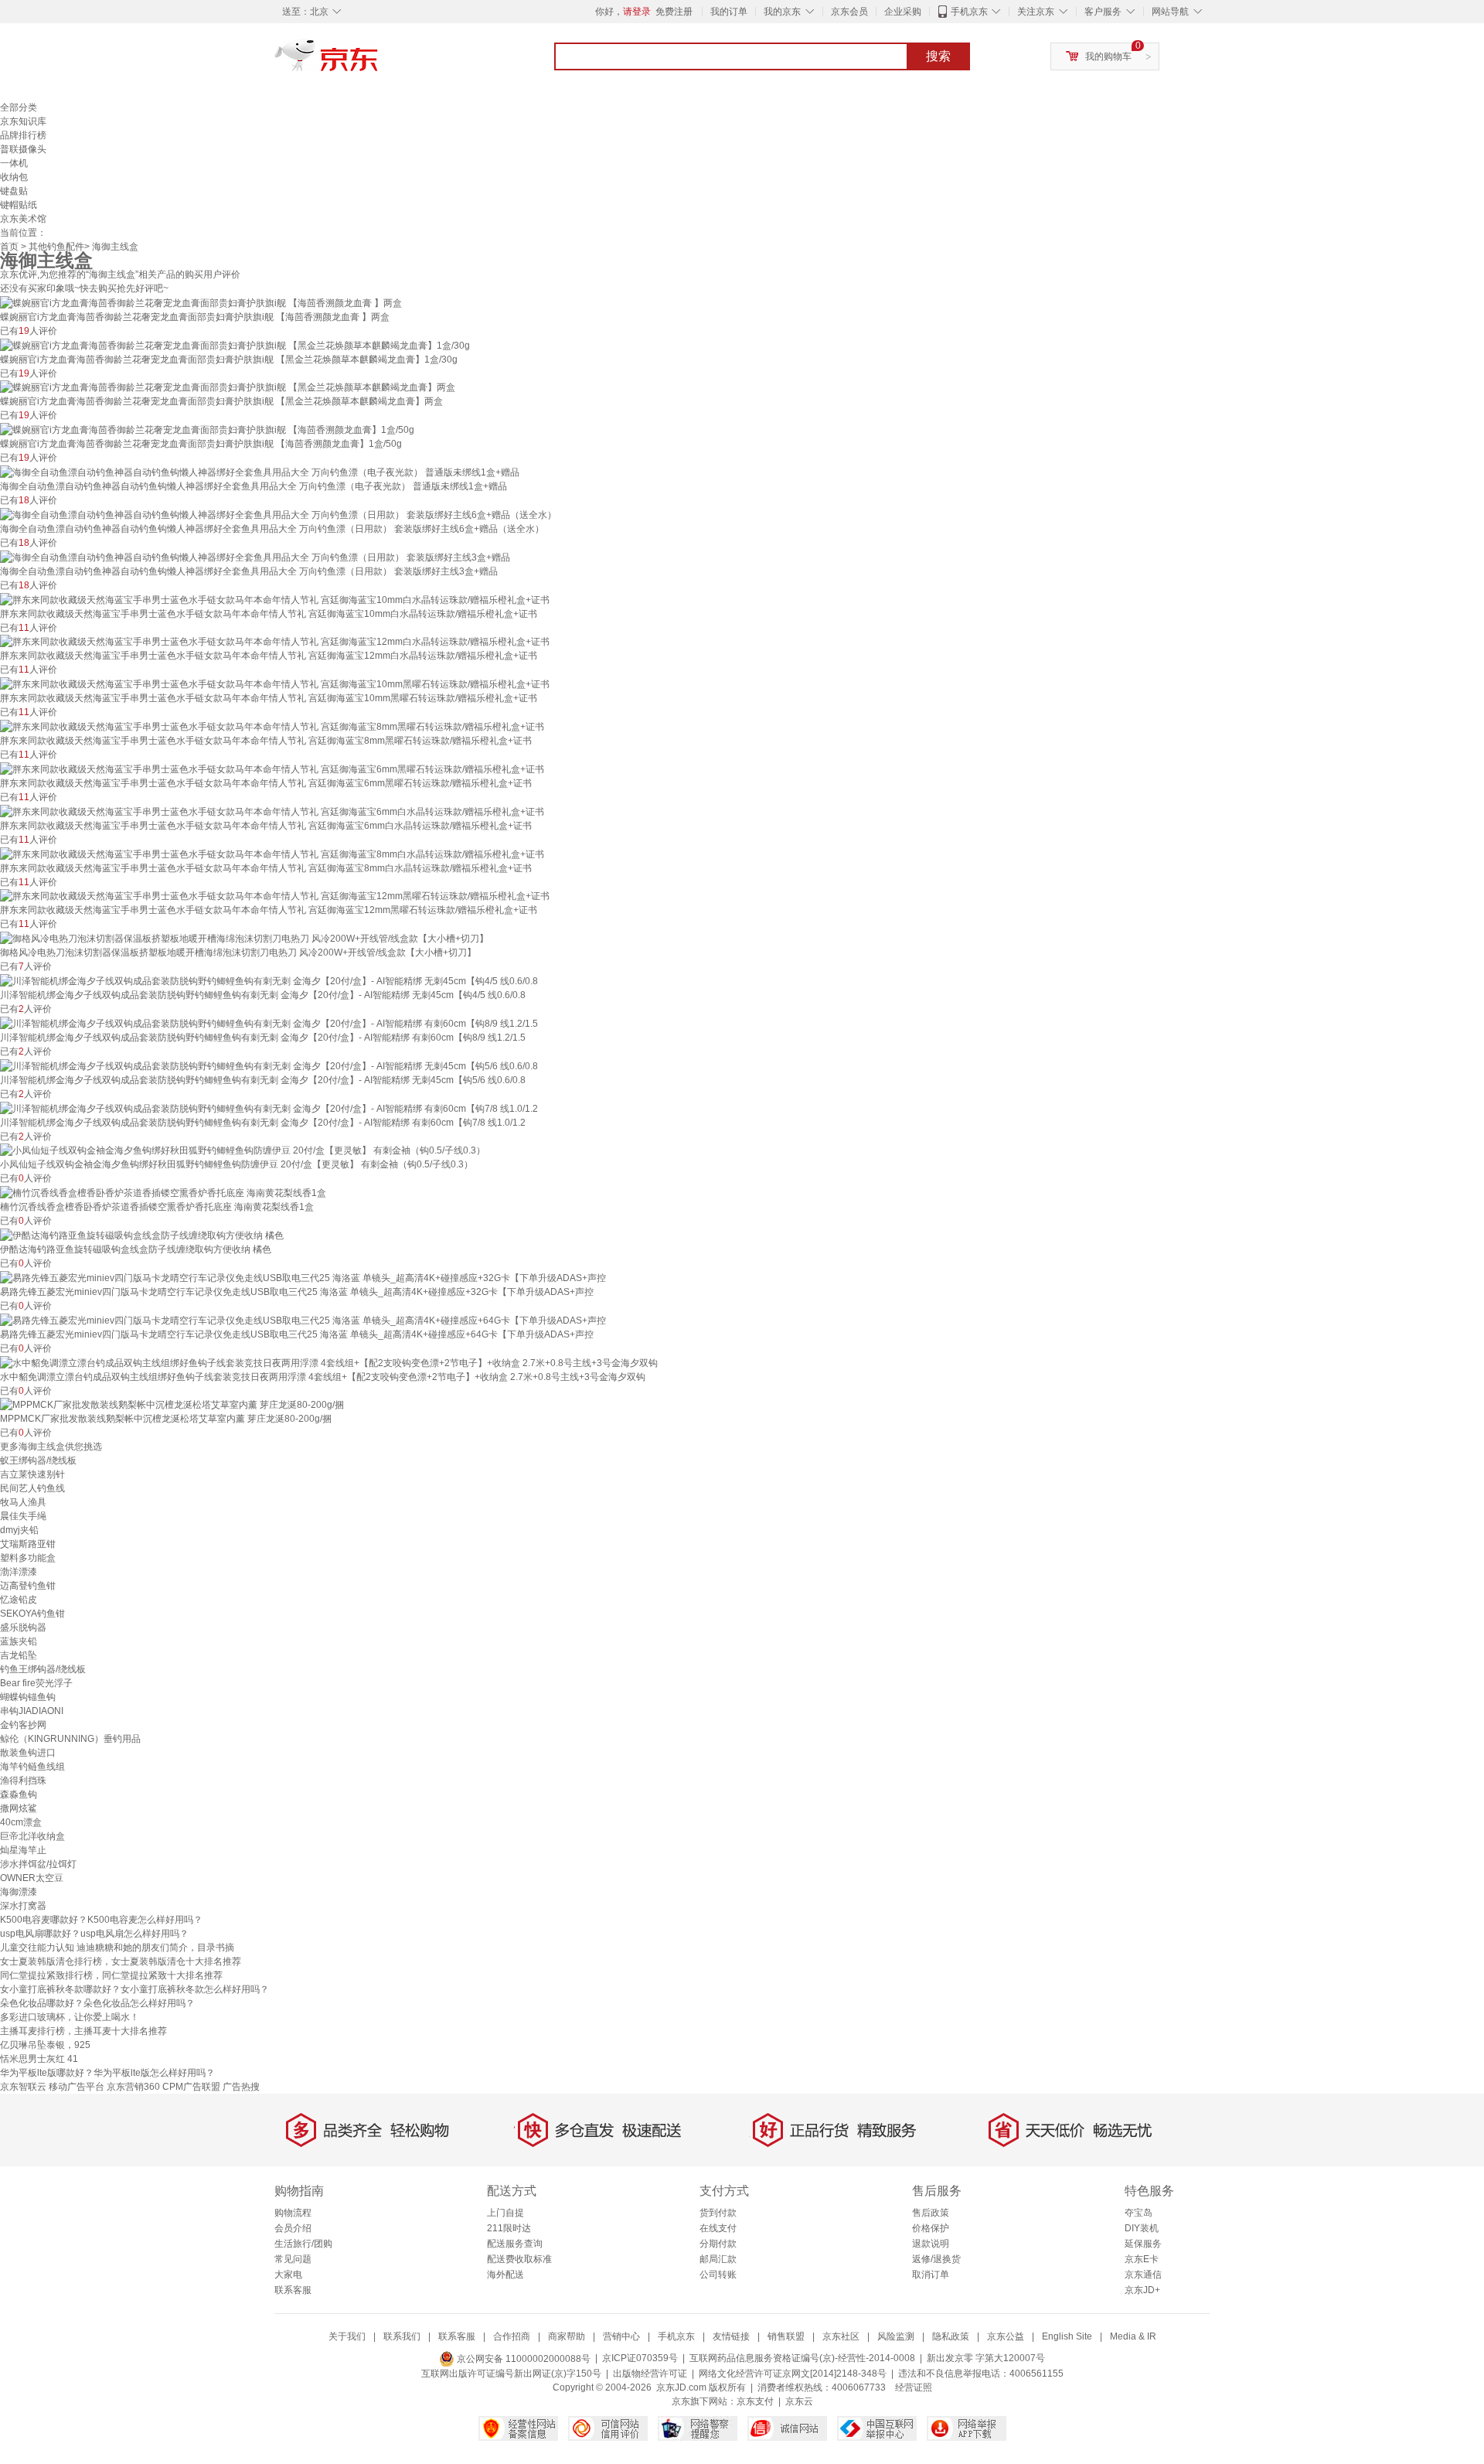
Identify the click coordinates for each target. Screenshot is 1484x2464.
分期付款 (718, 2244)
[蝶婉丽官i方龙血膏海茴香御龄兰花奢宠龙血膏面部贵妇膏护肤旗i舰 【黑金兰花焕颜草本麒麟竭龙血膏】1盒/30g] (235, 345)
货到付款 (718, 2213)
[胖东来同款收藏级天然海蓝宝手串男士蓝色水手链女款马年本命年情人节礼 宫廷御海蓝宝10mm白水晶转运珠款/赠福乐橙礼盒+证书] (275, 599)
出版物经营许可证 (650, 2374)
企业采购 (903, 12)
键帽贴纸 (19, 205)
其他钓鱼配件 (56, 247)
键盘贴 (14, 191)
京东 (379, 62)
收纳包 (14, 177)
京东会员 (849, 12)
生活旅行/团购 (303, 2244)
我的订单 (729, 12)
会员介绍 (293, 2228)
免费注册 (674, 12)
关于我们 (347, 2336)
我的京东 (782, 12)
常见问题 (293, 2259)
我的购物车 (1108, 56)
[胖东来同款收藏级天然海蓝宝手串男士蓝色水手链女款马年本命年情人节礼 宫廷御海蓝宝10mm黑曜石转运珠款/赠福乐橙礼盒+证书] (275, 683)
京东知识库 (23, 121)
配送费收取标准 (519, 2259)
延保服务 (1143, 2244)
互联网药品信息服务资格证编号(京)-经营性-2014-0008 (802, 2359)
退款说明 (931, 2244)
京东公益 (1006, 2336)
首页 (9, 247)
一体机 (14, 163)
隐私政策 (951, 2336)
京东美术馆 (23, 219)
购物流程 (293, 2213)
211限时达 (509, 2228)
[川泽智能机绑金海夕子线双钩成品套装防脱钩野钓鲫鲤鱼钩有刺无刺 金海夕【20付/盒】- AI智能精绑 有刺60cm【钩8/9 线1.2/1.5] (269, 1023)
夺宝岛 (1139, 2213)
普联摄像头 (23, 149)
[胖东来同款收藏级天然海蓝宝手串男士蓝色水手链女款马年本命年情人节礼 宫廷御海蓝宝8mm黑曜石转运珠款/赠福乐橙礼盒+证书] (272, 726)
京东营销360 (133, 2087)
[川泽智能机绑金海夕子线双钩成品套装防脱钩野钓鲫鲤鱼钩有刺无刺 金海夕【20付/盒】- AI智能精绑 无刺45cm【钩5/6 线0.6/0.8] (269, 1065)
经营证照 (914, 2387)
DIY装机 (1142, 2228)
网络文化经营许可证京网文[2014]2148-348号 (793, 2374)
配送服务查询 (515, 2244)
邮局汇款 (718, 2259)
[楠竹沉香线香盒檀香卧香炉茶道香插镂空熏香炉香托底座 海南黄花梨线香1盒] (163, 1192)
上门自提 (505, 2213)
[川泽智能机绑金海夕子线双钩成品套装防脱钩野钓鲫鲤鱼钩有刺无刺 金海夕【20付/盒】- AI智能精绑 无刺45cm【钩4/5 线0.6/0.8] (269, 980)
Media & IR (1133, 2336)
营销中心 (621, 2336)
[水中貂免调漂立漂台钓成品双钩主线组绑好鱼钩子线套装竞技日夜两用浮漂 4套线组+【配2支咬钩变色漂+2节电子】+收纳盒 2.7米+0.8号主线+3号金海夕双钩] (329, 1362)
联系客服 (293, 2290)
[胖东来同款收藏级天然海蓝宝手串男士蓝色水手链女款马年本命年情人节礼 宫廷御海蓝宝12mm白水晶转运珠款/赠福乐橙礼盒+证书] (275, 642)
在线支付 (718, 2228)
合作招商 (512, 2336)
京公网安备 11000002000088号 (522, 2359)
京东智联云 (23, 2087)
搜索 (938, 56)
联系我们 (402, 2336)
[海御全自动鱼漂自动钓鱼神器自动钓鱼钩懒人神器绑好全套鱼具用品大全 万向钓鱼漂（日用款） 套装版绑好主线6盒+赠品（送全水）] (278, 514)
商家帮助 (567, 2336)
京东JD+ (1142, 2290)
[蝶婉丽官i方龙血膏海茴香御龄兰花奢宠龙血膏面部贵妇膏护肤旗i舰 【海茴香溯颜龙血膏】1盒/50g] (207, 429)
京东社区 (841, 2336)
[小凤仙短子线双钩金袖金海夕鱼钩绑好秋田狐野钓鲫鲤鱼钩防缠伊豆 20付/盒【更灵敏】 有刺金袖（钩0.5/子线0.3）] (243, 1150)
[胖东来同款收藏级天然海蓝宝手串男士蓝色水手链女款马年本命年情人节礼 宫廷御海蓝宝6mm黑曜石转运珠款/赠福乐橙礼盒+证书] (272, 769)
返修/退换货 (936, 2259)
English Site (1067, 2336)
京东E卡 (1142, 2259)
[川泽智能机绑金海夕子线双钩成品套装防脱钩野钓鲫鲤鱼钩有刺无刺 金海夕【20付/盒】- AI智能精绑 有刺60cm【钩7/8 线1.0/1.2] (269, 1108)
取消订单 (931, 2275)
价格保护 (931, 2228)
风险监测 (896, 2336)
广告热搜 (241, 2087)
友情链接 (731, 2336)
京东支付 (755, 2401)
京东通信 (1143, 2275)
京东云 (799, 2401)
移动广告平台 (77, 2087)
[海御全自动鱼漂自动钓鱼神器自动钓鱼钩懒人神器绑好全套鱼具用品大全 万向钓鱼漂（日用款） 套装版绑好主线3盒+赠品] (255, 557)
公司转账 (718, 2275)
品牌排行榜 (23, 135)
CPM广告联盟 (191, 2087)
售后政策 (931, 2213)
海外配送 (505, 2275)
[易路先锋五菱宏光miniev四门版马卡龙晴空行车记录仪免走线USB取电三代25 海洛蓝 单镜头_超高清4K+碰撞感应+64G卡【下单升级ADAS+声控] (303, 1320)
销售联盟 (786, 2336)
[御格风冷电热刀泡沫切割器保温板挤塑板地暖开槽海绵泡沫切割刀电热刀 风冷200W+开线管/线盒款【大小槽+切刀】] (244, 938)
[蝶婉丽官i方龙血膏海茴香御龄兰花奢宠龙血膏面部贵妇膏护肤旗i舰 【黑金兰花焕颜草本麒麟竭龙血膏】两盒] (228, 387)
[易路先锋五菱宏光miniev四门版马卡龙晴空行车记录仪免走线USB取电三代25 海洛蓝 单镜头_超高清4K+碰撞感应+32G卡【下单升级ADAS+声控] (303, 1277)
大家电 (288, 2275)
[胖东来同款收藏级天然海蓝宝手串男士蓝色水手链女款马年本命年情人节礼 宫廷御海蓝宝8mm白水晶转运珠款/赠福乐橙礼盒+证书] (272, 854)
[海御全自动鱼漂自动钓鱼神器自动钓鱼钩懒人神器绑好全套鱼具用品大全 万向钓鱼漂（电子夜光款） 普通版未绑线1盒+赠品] (260, 472)
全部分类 (19, 107)
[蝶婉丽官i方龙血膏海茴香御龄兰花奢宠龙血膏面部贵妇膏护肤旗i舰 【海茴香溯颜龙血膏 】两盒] (201, 302)
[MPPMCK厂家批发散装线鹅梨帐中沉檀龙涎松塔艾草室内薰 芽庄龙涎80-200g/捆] (172, 1405)
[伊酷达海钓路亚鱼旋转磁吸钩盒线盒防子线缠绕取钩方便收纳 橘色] (142, 1235)
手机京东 (969, 12)
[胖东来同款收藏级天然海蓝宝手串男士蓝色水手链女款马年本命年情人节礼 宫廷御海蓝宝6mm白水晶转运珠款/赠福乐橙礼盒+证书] (272, 811)
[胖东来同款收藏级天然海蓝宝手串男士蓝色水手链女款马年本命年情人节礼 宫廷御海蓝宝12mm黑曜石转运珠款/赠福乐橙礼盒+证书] (275, 896)
